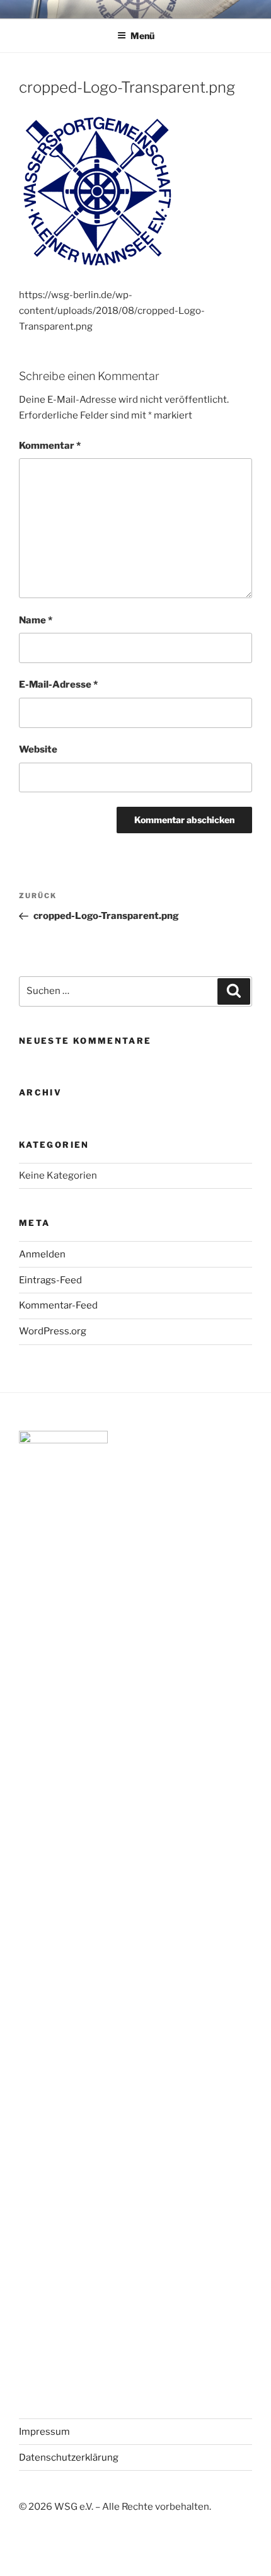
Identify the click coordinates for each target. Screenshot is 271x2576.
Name (36, 620)
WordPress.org (53, 1331)
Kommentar (50, 446)
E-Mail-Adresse (58, 684)
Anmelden (42, 1254)
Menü (142, 36)
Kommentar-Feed (58, 1305)
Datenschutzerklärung (69, 2458)
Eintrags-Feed (50, 1280)
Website (38, 749)
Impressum (44, 2432)
